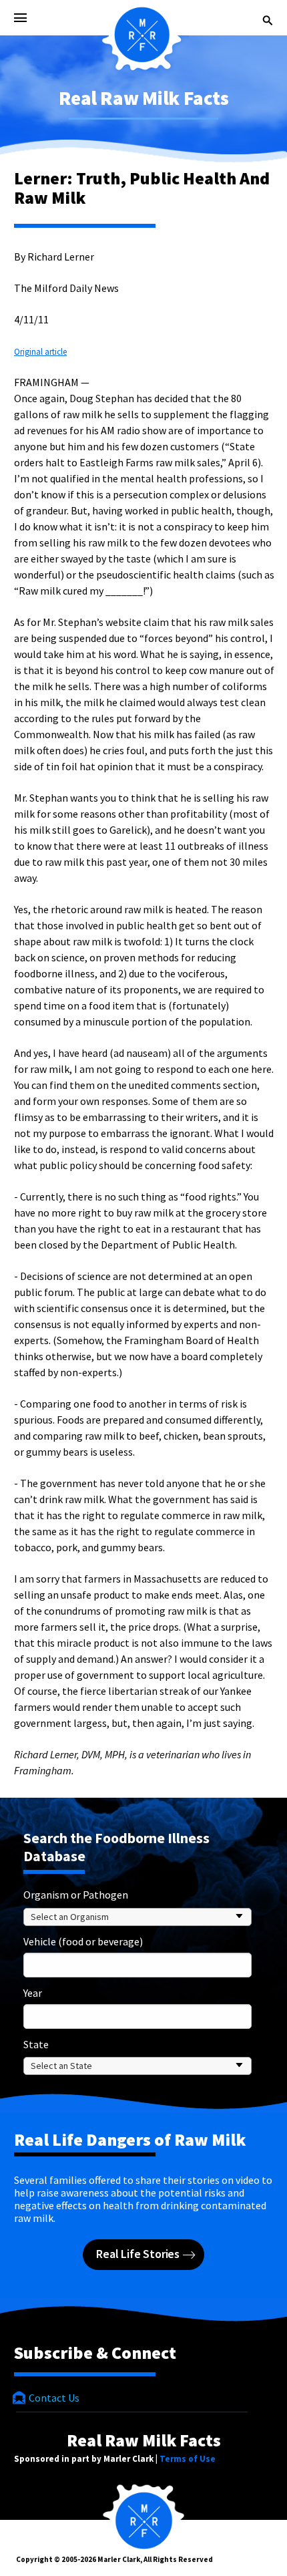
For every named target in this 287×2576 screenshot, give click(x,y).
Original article (40, 352)
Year (33, 1993)
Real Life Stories (139, 2254)
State (36, 2044)
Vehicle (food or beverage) (83, 1941)
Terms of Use (188, 2459)
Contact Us (53, 2398)
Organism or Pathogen (76, 1895)
